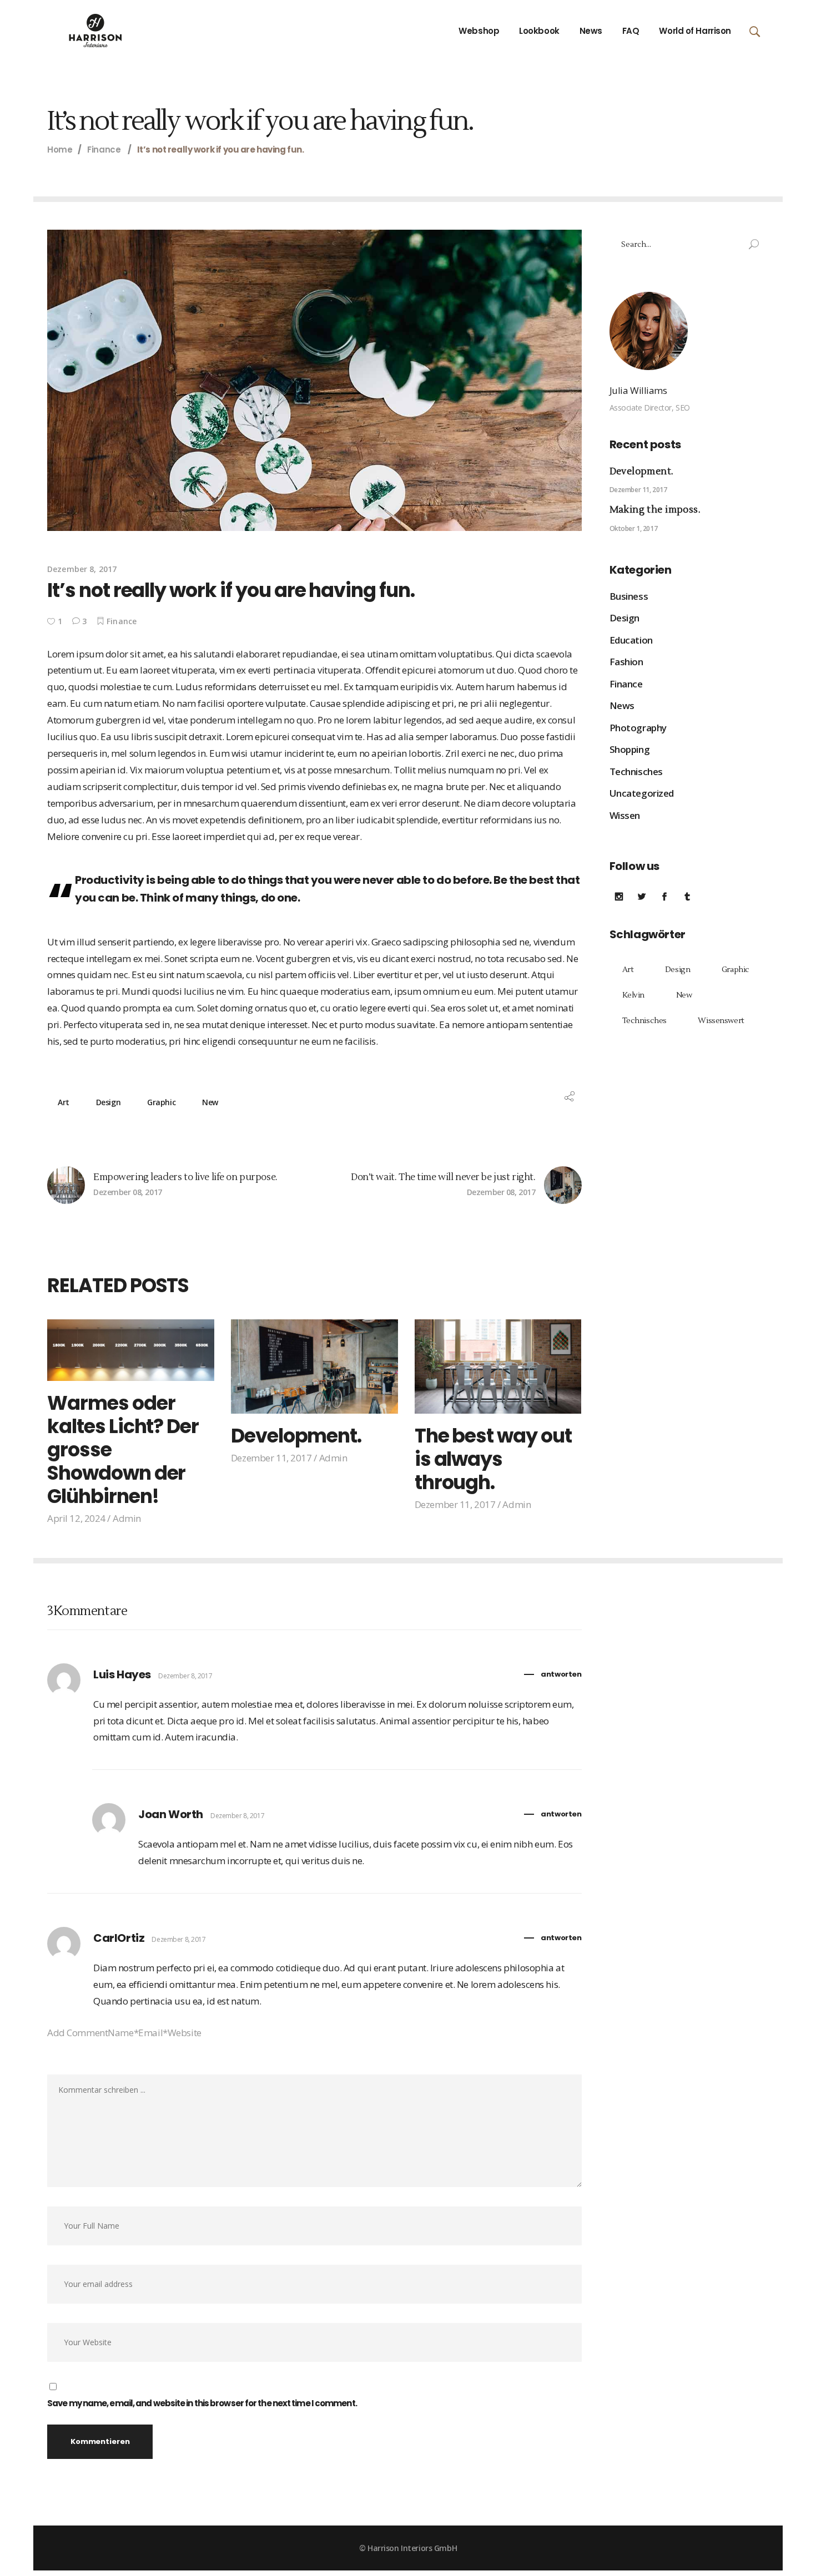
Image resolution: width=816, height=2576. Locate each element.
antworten (561, 1674)
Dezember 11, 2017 (271, 1458)
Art (64, 1102)
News (622, 705)
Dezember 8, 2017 (82, 569)
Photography (638, 728)
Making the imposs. (655, 510)
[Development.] (314, 1367)
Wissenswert (721, 1021)
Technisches (636, 771)
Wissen (625, 815)
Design (108, 1102)
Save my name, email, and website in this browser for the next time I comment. (202, 2403)
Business (629, 596)
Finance (104, 150)
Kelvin (633, 995)
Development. (296, 1436)
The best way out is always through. (493, 1459)
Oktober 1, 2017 (634, 528)
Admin (127, 1518)
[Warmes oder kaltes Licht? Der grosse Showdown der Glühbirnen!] (131, 1350)
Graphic (161, 1102)
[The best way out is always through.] (498, 1367)
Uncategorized (642, 793)
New (210, 1102)
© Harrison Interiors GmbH (408, 2548)
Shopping (630, 749)
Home (60, 150)
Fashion (626, 662)
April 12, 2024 (76, 1518)
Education (631, 640)
